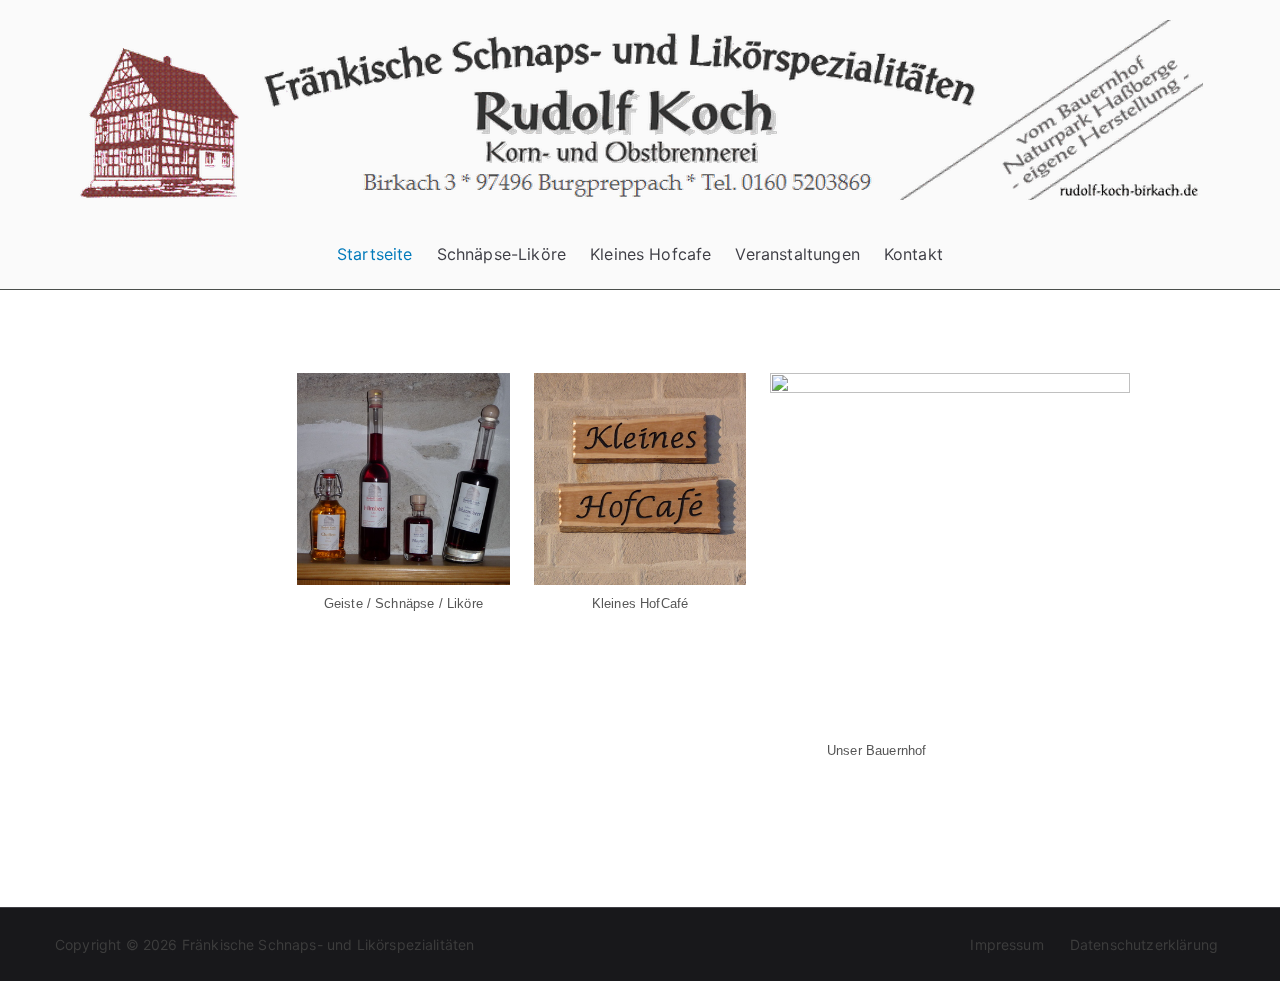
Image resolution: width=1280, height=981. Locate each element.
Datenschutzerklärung (1144, 944)
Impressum (1006, 944)
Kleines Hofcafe (650, 254)
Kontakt (913, 254)
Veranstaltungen (797, 254)
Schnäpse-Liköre (501, 254)
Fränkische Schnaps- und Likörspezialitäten (328, 944)
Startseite (375, 254)
